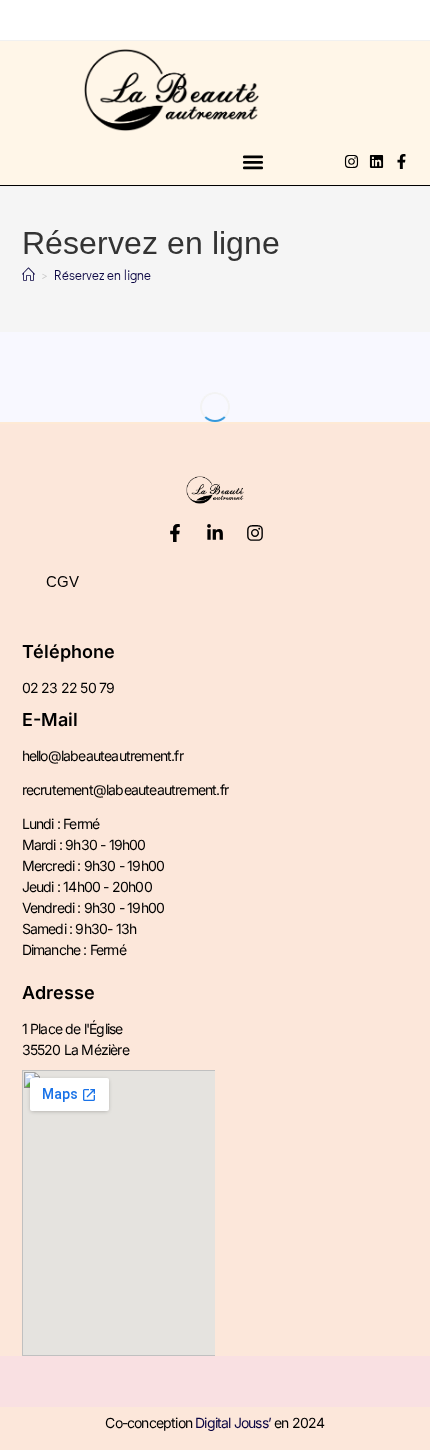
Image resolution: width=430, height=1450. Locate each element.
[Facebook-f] (401, 161)
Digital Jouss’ (233, 1422)
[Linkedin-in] (215, 533)
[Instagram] (351, 161)
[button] (252, 161)
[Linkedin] (376, 161)
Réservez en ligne (102, 274)
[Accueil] (28, 274)
